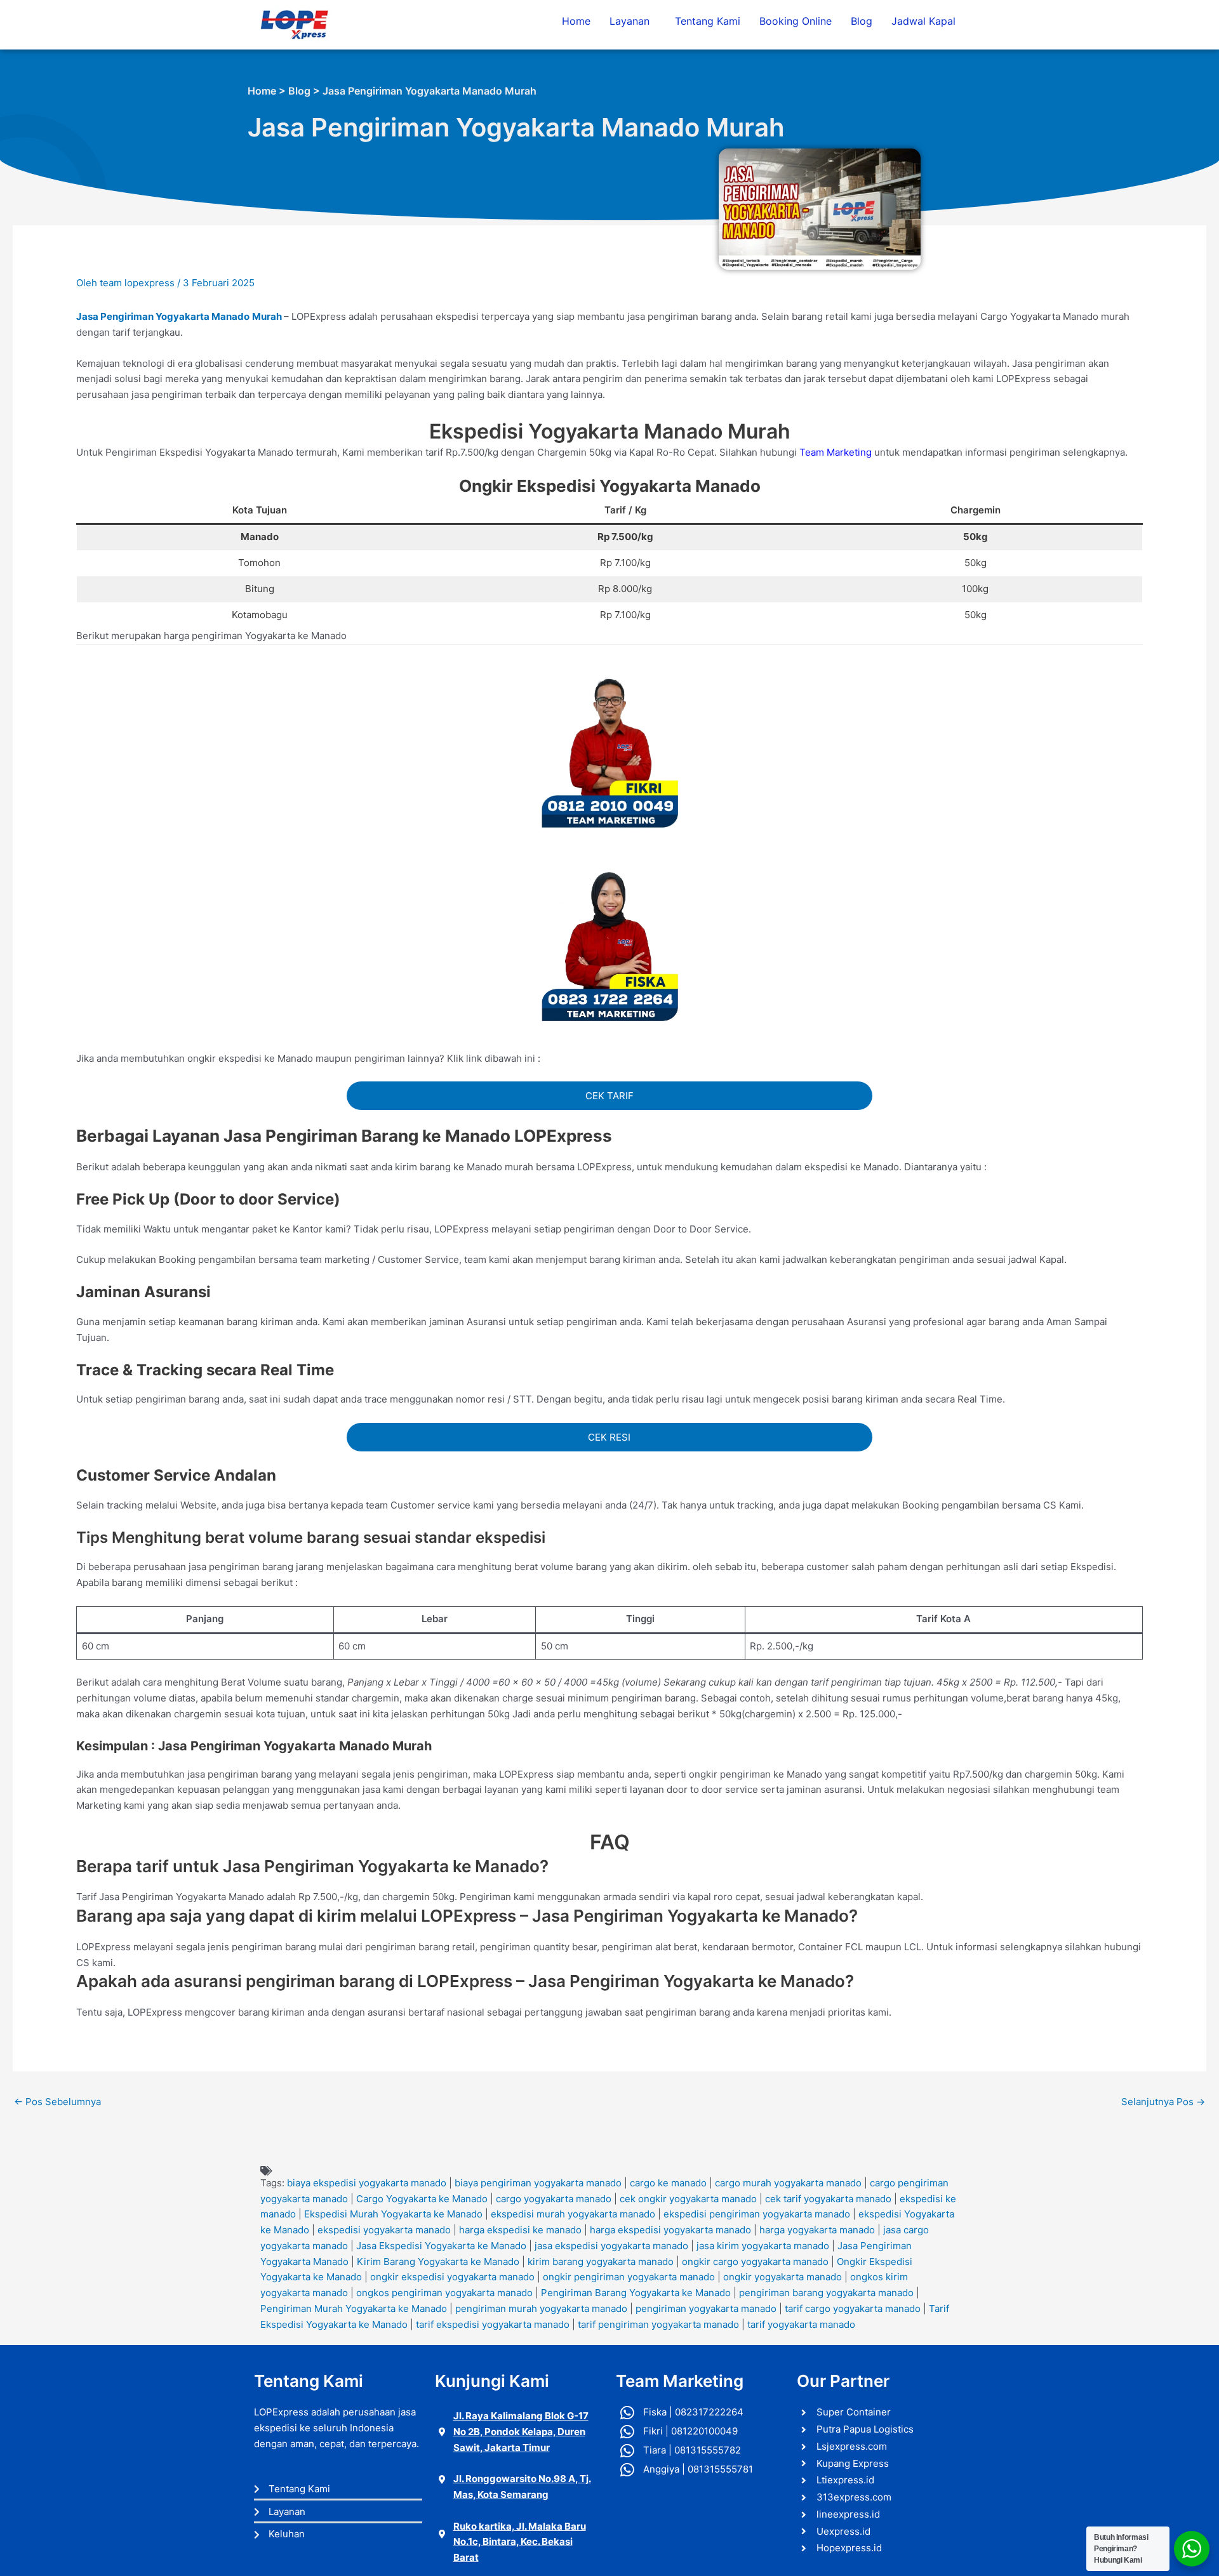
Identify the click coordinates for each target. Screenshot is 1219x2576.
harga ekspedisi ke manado (520, 2230)
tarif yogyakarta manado (801, 2324)
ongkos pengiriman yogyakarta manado (444, 2293)
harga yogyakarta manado (817, 2230)
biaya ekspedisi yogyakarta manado (367, 2183)
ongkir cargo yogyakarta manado (755, 2262)
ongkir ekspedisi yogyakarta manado (452, 2277)
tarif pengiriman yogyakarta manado (658, 2324)
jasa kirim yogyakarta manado (763, 2246)
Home (576, 21)
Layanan (629, 21)
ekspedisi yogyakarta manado (384, 2230)
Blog (862, 21)
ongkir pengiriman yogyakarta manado (629, 2277)
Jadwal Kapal (923, 21)
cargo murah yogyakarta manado (788, 2183)
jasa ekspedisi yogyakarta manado (611, 2246)
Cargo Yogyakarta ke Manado (422, 2199)
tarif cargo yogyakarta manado (853, 2308)
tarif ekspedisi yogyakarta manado (493, 2324)
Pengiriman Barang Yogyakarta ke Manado (636, 2293)
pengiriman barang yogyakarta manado (826, 2293)
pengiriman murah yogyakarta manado (541, 2308)
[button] (633, 21)
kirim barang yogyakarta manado (601, 2262)
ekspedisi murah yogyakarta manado (573, 2214)
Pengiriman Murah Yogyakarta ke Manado (354, 2308)
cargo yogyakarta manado (554, 2199)
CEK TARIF (609, 1096)
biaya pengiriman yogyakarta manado (538, 2183)
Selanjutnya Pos (1163, 2102)
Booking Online (796, 21)
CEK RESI (609, 1437)
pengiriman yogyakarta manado (706, 2308)
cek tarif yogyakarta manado (828, 2199)
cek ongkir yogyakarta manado (688, 2199)
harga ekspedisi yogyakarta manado (670, 2230)
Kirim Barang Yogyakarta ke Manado (438, 2262)
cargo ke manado (668, 2183)
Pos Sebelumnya (57, 2102)
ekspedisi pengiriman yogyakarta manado (757, 2214)
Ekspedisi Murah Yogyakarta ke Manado (393, 2214)
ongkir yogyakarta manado (783, 2277)
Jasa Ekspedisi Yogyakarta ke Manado (441, 2246)
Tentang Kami (708, 21)
